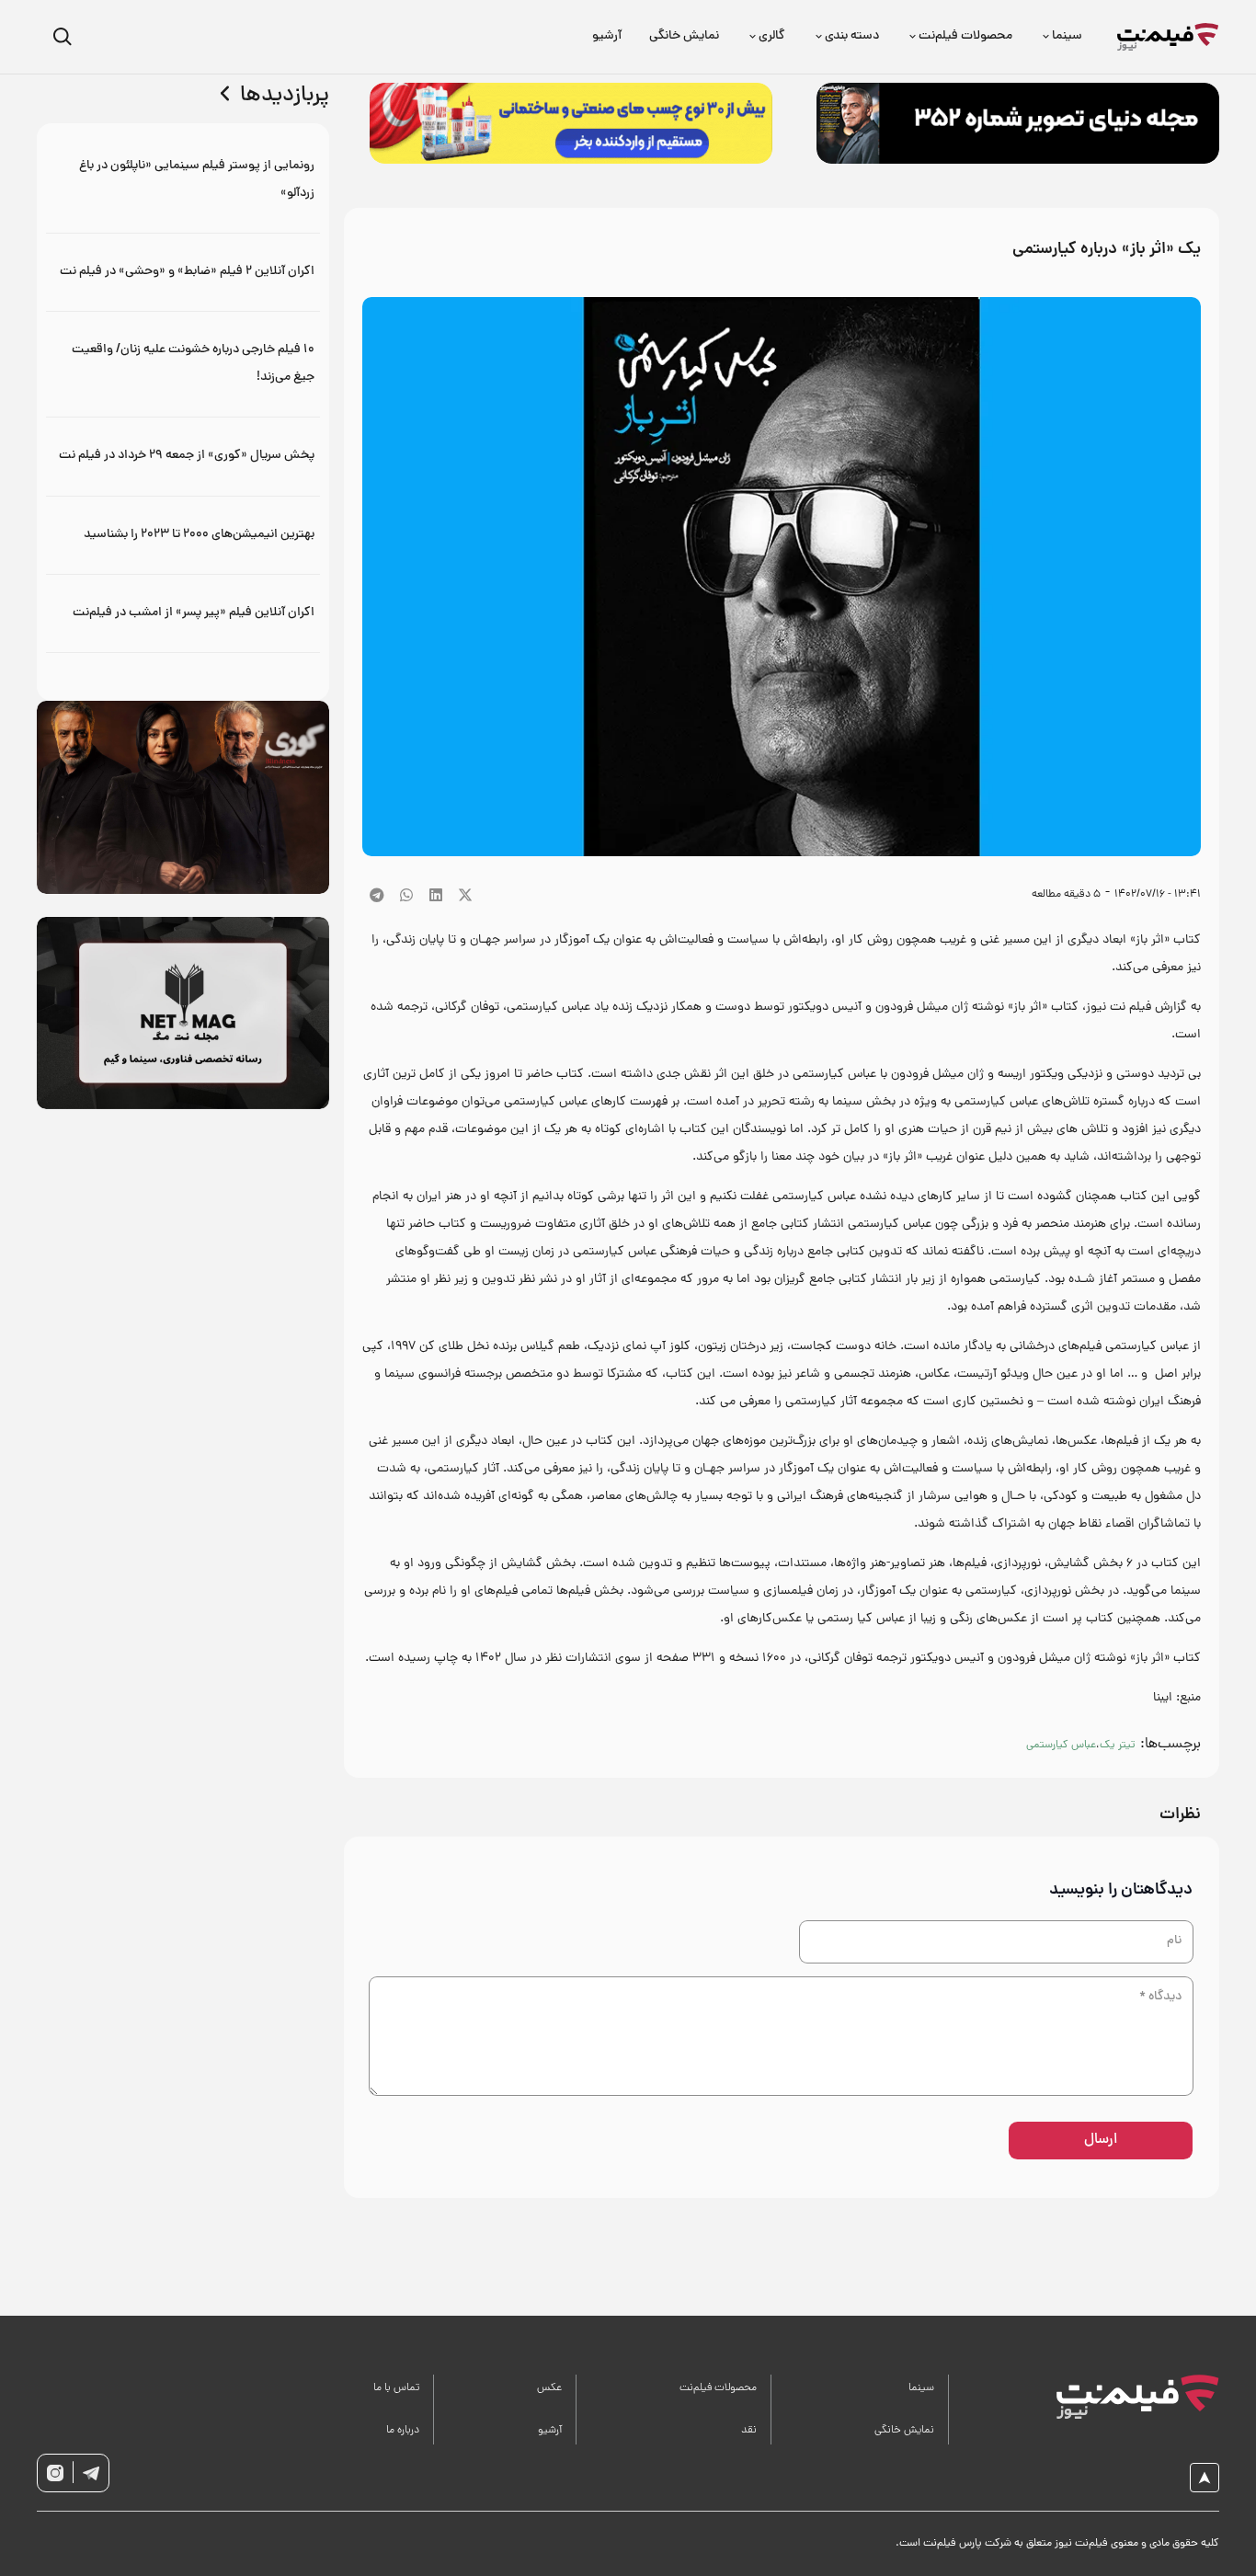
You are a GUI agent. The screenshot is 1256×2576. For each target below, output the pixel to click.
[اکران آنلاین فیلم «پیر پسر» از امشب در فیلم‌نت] (183, 613)
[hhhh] (1168, 37)
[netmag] (183, 1013)
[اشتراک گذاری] (436, 895)
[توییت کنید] (465, 895)
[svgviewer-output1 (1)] (1128, 2397)
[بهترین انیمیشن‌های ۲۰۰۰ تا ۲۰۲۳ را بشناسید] (183, 535)
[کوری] (183, 797)
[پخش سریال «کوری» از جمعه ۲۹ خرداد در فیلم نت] (183, 456)
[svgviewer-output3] (55, 2473)
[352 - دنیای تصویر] (1018, 123)
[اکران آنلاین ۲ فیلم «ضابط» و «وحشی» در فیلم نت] (183, 272)
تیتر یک (1118, 1746)
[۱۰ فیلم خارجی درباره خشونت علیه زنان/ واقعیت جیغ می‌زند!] (183, 364)
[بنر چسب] (571, 123)
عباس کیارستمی (1061, 1746)
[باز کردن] (62, 37)
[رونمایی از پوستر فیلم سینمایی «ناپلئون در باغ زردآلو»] (183, 180)
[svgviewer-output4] (91, 2473)
